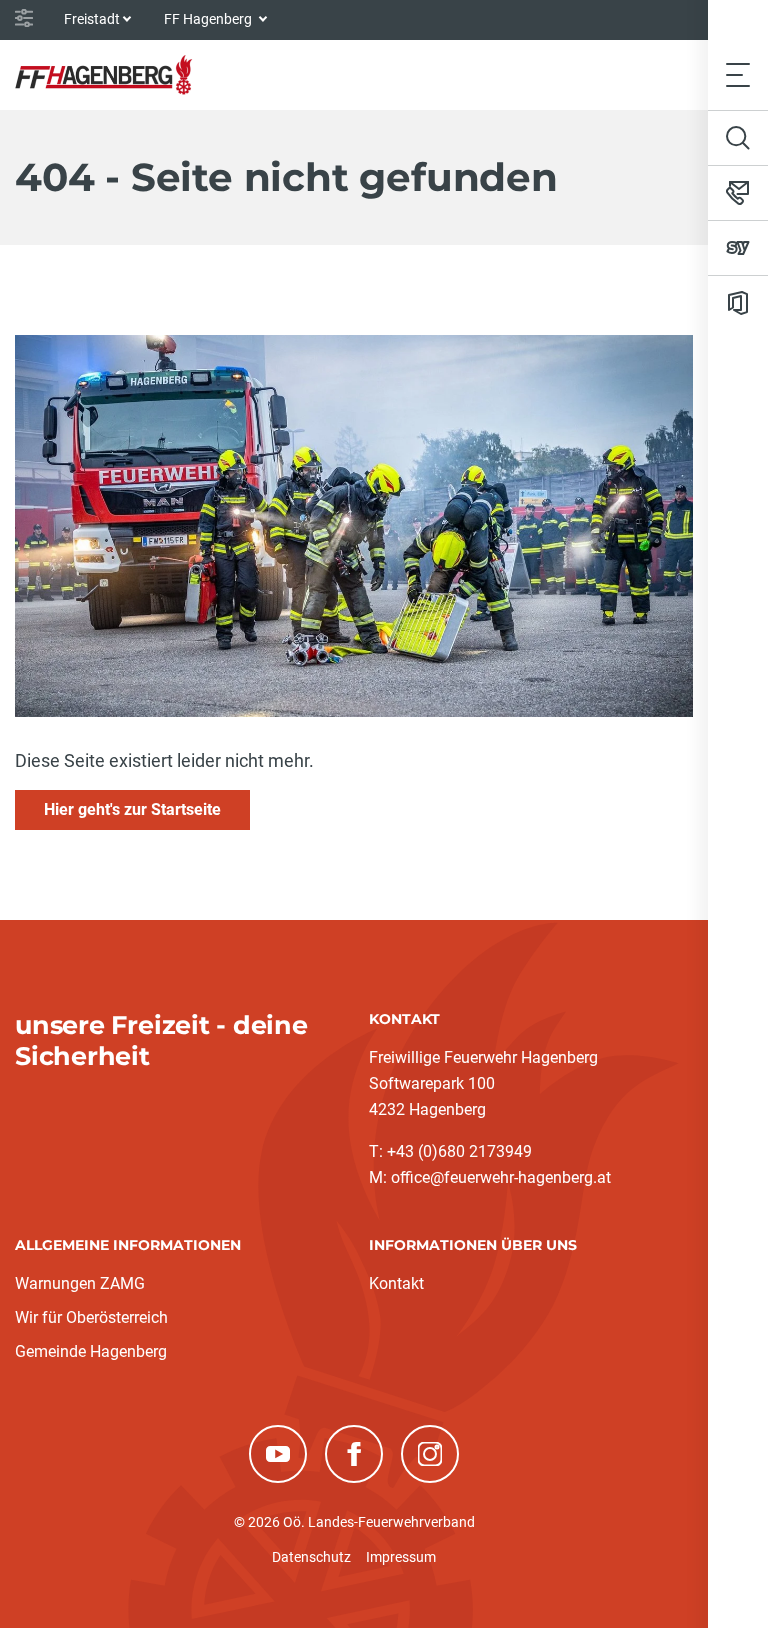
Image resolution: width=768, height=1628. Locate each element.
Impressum (401, 1557)
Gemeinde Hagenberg (91, 1351)
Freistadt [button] (92, 19)
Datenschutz (311, 1557)
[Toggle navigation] (738, 74)
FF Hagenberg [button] (209, 19)
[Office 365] (738, 303)
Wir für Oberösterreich (91, 1317)
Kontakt (396, 1283)
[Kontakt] (738, 193)
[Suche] (738, 138)
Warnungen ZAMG (80, 1283)
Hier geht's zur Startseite (132, 809)
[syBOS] (738, 248)
